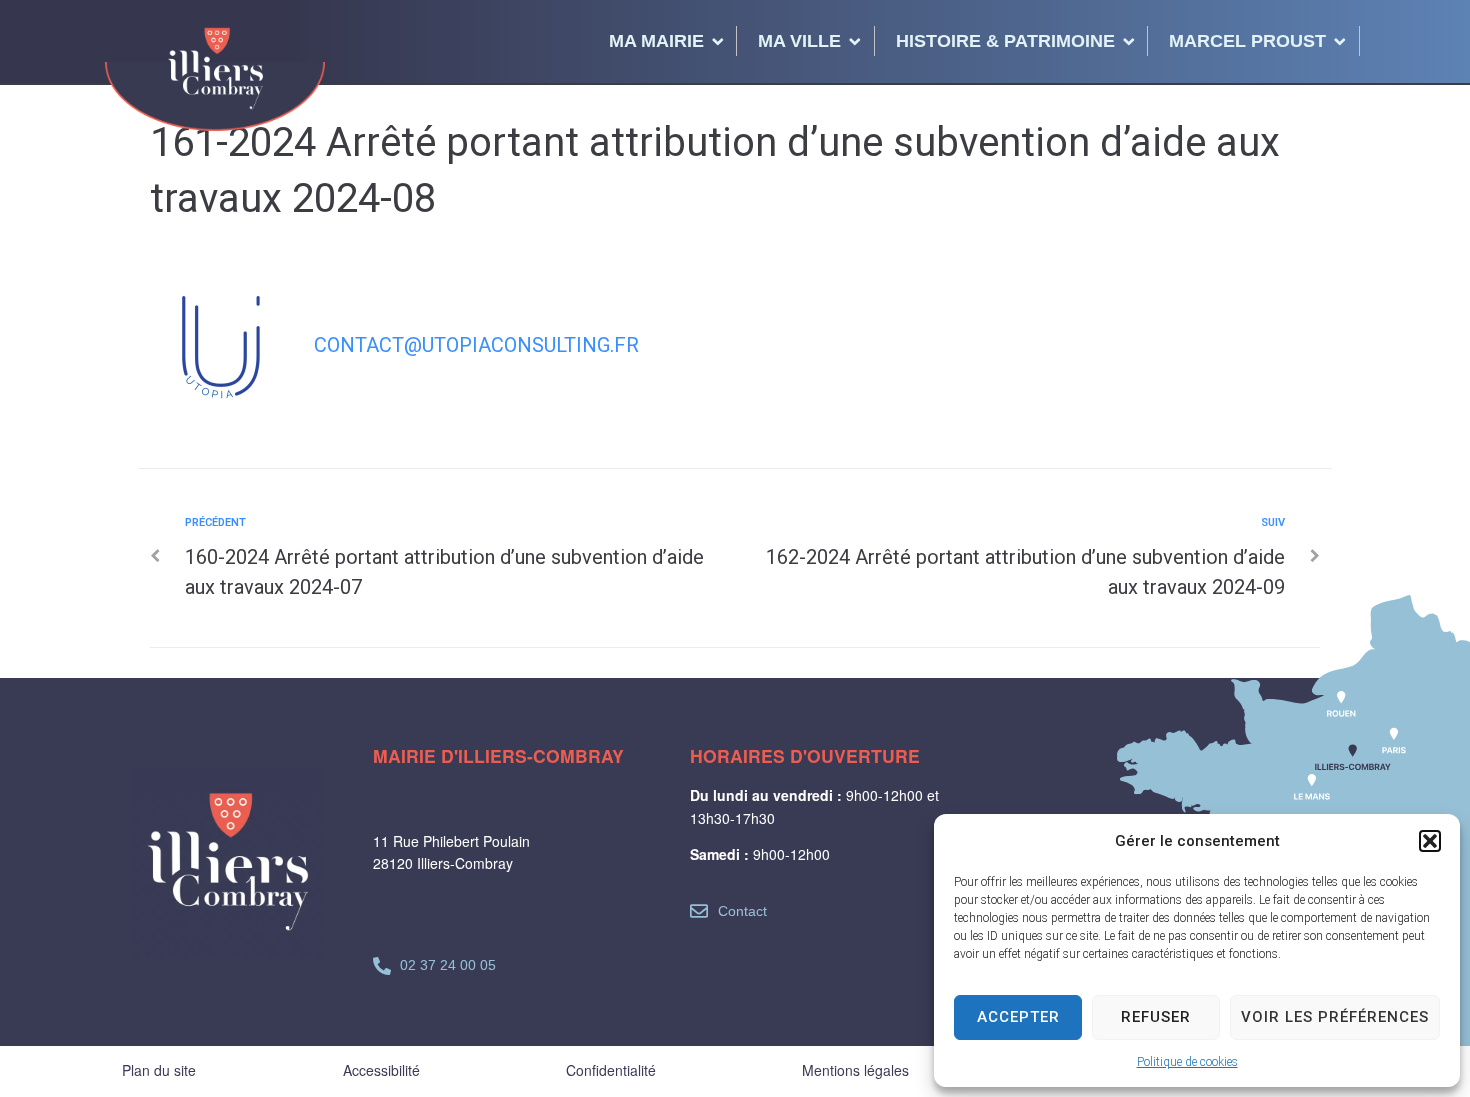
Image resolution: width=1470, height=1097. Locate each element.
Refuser (1156, 1017)
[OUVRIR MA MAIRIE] (718, 41)
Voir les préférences (1335, 1017)
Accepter (1018, 1017)
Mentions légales (855, 1070)
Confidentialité (611, 1070)
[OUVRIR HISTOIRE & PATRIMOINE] (1129, 41)
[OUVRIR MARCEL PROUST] (1340, 41)
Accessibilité (381, 1070)
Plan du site (159, 1070)
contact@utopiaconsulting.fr (476, 345)
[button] (1430, 841)
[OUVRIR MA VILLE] (855, 41)
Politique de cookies (1187, 1062)
